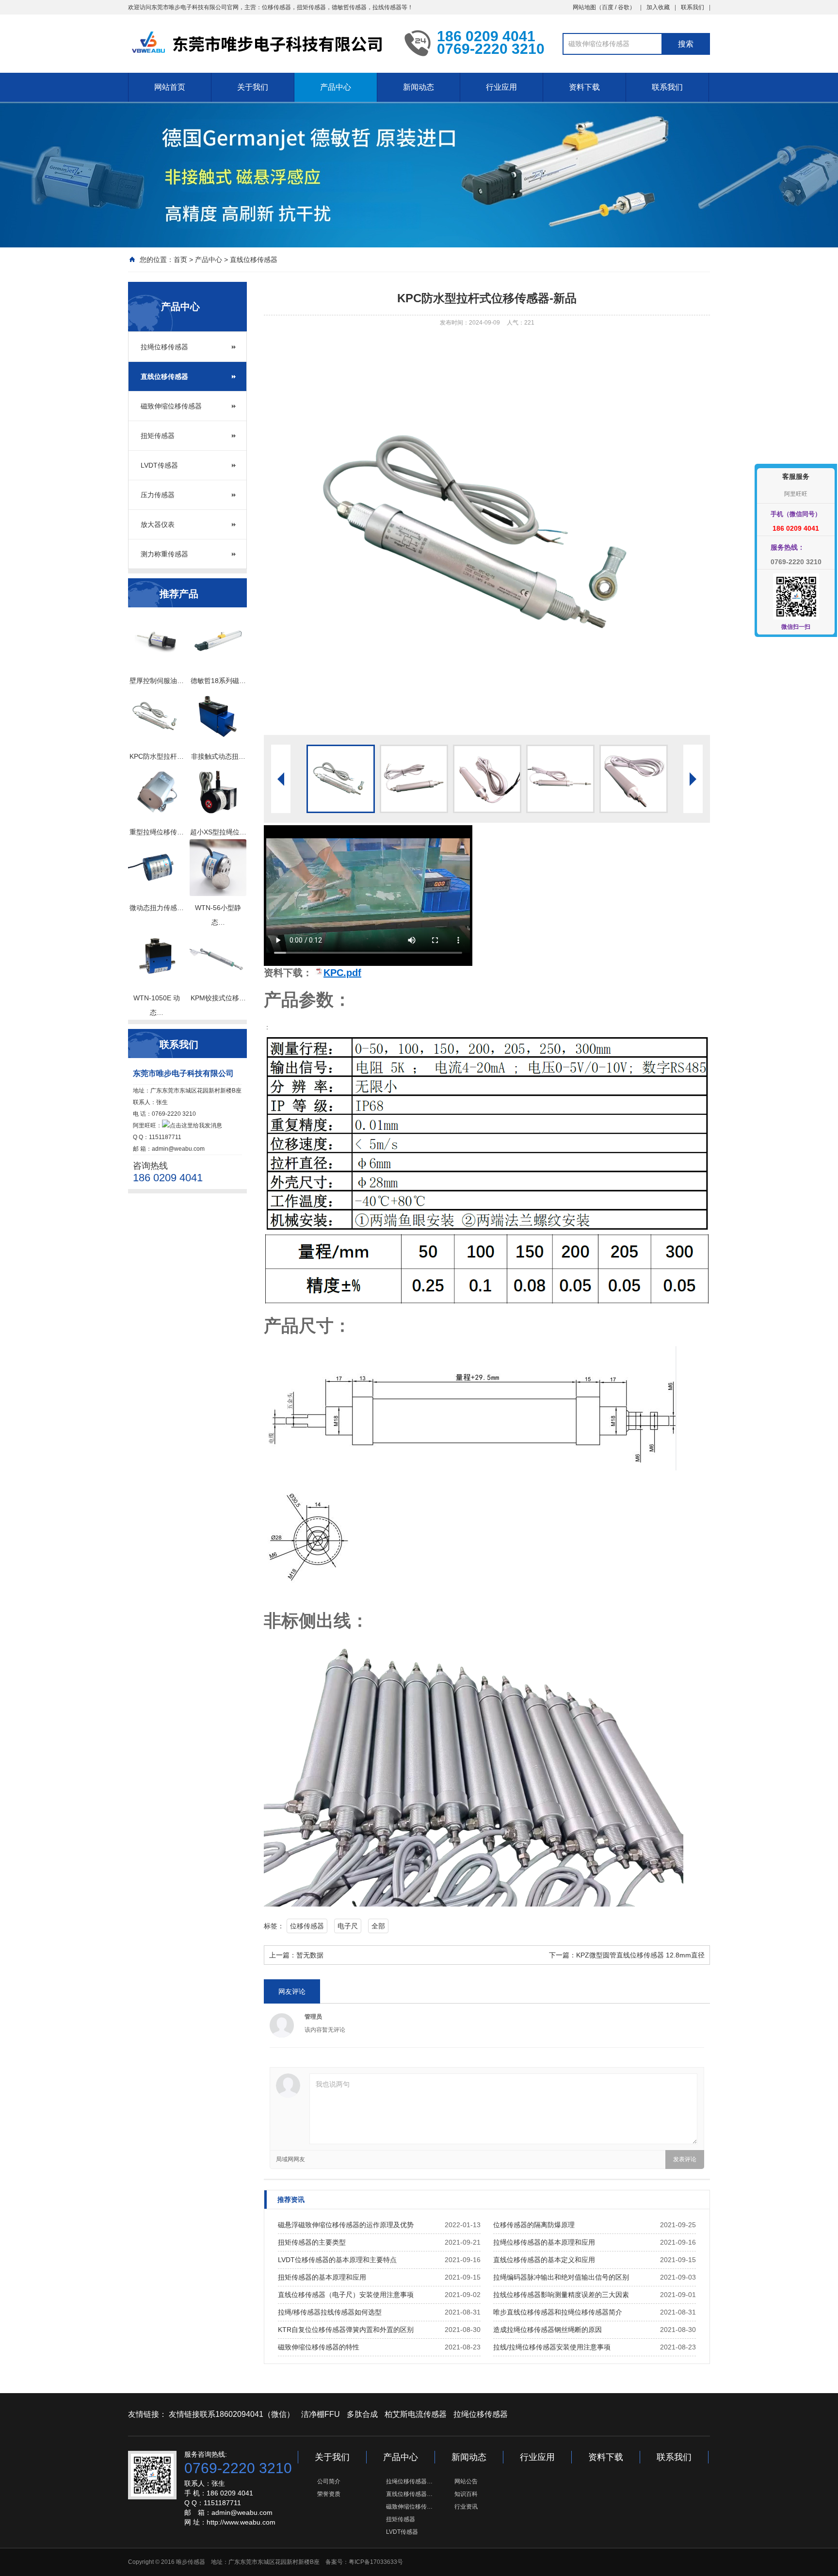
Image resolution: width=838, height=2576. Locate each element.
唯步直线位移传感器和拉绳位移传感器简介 (558, 2312)
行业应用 (501, 87)
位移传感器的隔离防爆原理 (534, 2225)
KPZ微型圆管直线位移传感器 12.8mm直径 (640, 1955)
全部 (378, 1926)
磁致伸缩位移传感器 (171, 406)
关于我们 (253, 87)
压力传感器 (158, 495)
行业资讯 (466, 2507)
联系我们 (693, 7)
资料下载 (584, 87)
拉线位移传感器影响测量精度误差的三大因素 (561, 2295)
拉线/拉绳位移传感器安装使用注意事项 (552, 2347)
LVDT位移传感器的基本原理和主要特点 (337, 2260)
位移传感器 (307, 1926)
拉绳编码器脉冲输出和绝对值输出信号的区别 (561, 2277)
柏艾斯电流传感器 (416, 2414)
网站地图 (584, 7)
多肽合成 (362, 2414)
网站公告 (466, 2481)
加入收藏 (658, 7)
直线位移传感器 (254, 260)
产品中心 (336, 87)
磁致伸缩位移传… (409, 2507)
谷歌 (624, 7)
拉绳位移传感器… (409, 2481)
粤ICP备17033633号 (376, 2562)
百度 (608, 7)
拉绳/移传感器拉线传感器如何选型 (330, 2312)
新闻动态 (419, 87)
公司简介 (329, 2481)
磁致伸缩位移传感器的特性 (319, 2347)
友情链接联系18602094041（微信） (232, 2414)
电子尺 (348, 1926)
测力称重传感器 (164, 554)
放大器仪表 (158, 524)
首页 (180, 260)
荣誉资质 (329, 2494)
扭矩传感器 (158, 436)
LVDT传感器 (159, 465)
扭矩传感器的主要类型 (312, 2242)
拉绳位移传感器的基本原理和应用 (544, 2242)
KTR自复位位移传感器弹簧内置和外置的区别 (346, 2330)
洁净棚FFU (321, 2414)
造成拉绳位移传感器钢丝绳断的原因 (548, 2330)
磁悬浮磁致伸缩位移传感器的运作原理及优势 (346, 2225)
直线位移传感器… (409, 2494)
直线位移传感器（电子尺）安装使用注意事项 (346, 2295)
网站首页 (170, 87)
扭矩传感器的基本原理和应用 (322, 2277)
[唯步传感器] (259, 43)
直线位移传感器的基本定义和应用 (544, 2260)
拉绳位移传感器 (164, 347)
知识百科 (466, 2494)
